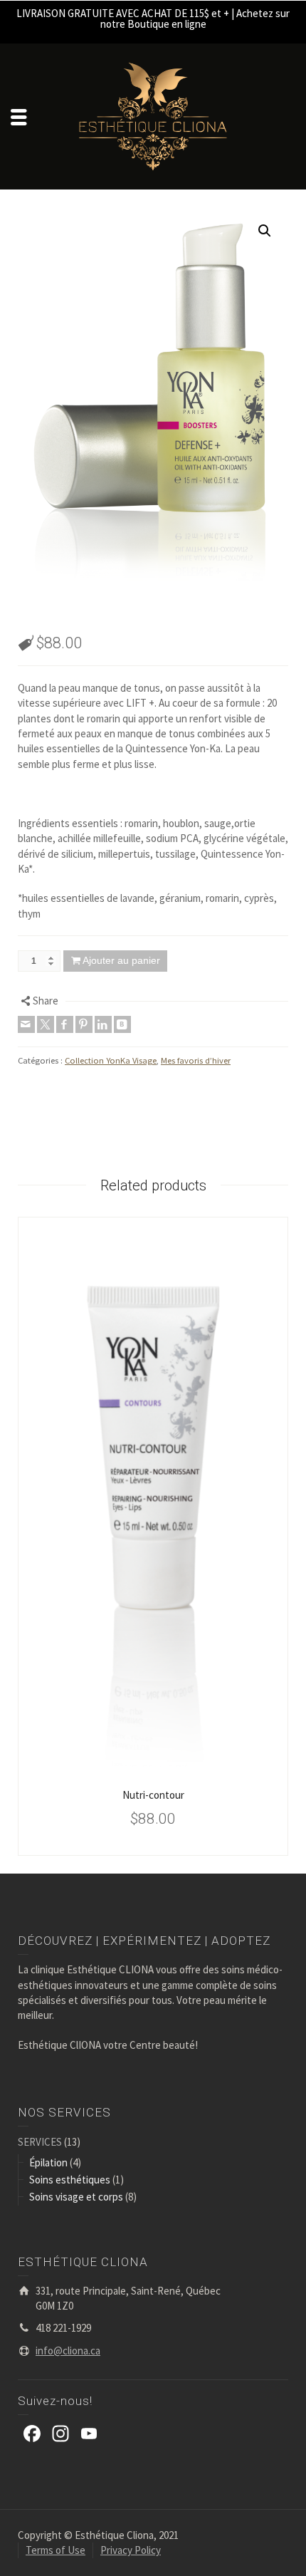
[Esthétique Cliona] (153, 115)
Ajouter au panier (121, 960)
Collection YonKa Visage (111, 1060)
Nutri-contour (153, 1795)
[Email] (26, 1024)
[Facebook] (65, 1024)
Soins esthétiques (70, 2180)
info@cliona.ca (68, 2351)
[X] (46, 1024)
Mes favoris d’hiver (196, 1060)
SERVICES (40, 2142)
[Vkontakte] (122, 1024)
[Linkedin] (103, 1024)
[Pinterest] (84, 1024)
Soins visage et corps (76, 2197)
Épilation (48, 2162)
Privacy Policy (131, 2550)
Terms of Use (56, 2550)
